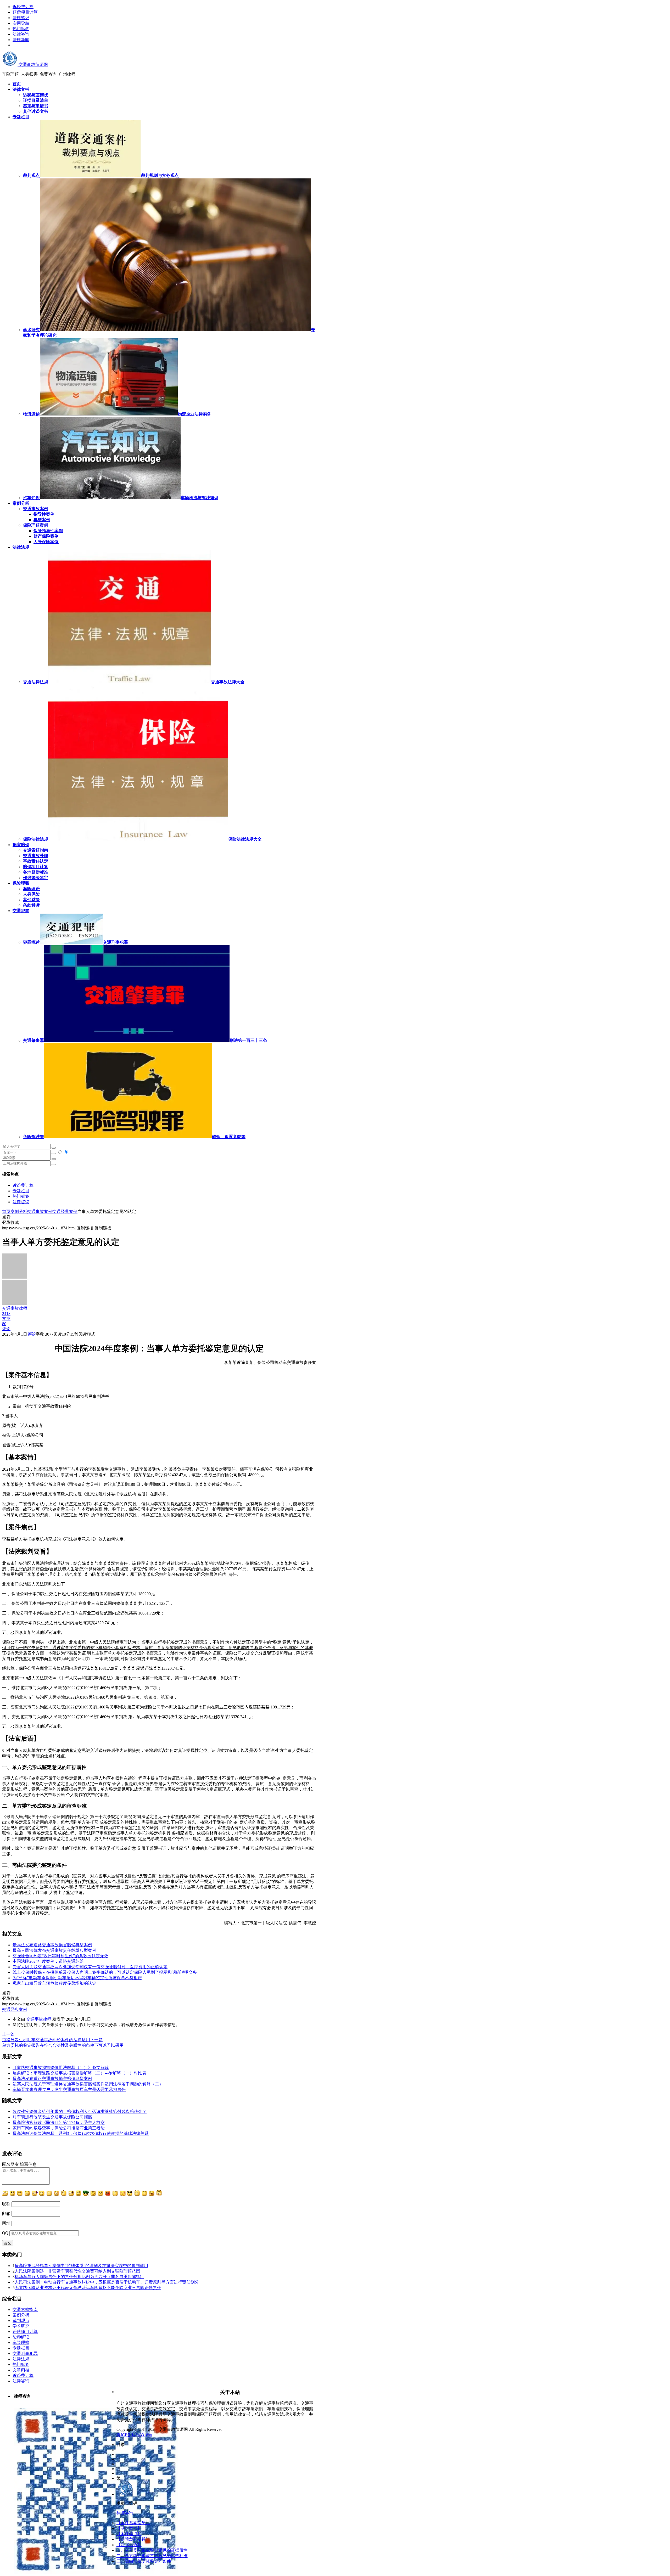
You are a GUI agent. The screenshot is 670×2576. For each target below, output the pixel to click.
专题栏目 (21, 1191)
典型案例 (42, 520)
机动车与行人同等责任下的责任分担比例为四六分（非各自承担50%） (79, 2277)
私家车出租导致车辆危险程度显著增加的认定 (54, 1983)
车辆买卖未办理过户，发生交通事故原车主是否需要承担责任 (69, 2090)
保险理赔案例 (36, 525)
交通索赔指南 (36, 850)
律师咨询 (125, 2513)
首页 (6, 1211)
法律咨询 (21, 34)
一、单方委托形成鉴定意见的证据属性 (152, 2550)
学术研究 (21, 2326)
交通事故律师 (39, 2019)
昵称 (6, 2204)
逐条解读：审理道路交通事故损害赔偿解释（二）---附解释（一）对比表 (79, 2073)
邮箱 (6, 2214)
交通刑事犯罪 (25, 2353)
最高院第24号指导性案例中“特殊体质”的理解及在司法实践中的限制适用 (81, 2266)
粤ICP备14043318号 (134, 2435)
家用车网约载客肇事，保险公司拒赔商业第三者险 (59, 2128)
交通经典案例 (65, 1211)
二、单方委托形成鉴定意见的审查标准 (152, 2556)
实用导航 (21, 23)
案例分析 (19, 1211)
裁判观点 (21, 2321)
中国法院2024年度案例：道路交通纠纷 (48, 1961)
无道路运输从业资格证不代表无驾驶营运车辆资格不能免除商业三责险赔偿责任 (88, 2288)
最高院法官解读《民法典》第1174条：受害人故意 (59, 2122)
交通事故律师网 (33, 64)
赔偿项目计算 (25, 12)
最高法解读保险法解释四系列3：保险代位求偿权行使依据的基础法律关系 (81, 2133)
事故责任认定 (36, 861)
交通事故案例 (36, 509)
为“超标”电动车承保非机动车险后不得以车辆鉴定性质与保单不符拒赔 (77, 1978)
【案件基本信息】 (133, 2523)
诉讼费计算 (23, 7)
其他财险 (31, 900)
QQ (5, 2233)
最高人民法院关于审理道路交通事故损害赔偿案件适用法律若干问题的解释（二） (88, 2084)
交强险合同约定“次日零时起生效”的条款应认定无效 (60, 1956)
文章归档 (21, 2370)
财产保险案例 (46, 536)
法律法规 (21, 2359)
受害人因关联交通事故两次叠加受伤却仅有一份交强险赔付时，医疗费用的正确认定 (90, 1967)
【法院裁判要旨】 (133, 2539)
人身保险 (31, 894)
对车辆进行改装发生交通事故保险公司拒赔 (52, 2117)
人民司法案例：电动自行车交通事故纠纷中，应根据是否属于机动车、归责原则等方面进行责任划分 (107, 2282)
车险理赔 (31, 889)
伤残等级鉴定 (36, 878)
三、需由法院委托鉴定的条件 (144, 2561)
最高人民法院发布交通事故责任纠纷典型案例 (54, 1950)
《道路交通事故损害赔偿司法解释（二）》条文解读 (61, 2068)
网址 (6, 2223)
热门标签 (21, 29)
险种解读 (21, 2337)
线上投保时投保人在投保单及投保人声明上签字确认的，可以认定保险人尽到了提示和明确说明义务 (105, 1972)
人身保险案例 (46, 542)
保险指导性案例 (48, 531)
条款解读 (31, 905)
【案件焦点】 (129, 2534)
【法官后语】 (129, 2545)
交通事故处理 (36, 856)
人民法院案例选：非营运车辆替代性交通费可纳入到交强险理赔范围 (77, 2271)
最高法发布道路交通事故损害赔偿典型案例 (52, 1945)
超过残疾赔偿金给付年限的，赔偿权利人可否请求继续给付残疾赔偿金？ (80, 2111)
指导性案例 (44, 514)
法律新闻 (21, 40)
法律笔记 (21, 18)
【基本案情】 (129, 2528)
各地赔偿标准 (36, 872)
